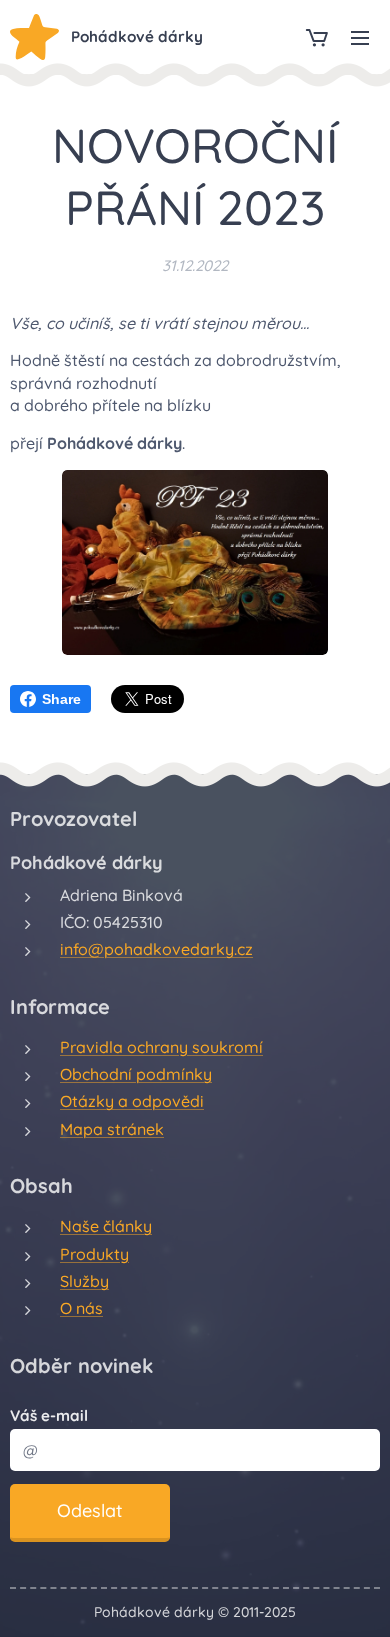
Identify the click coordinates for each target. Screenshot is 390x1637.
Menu (360, 37)
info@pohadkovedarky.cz (156, 949)
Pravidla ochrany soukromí (161, 1047)
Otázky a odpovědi (132, 1101)
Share (61, 699)
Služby (84, 1281)
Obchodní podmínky (136, 1074)
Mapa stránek (112, 1129)
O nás (81, 1308)
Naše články (106, 1226)
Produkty (94, 1254)
